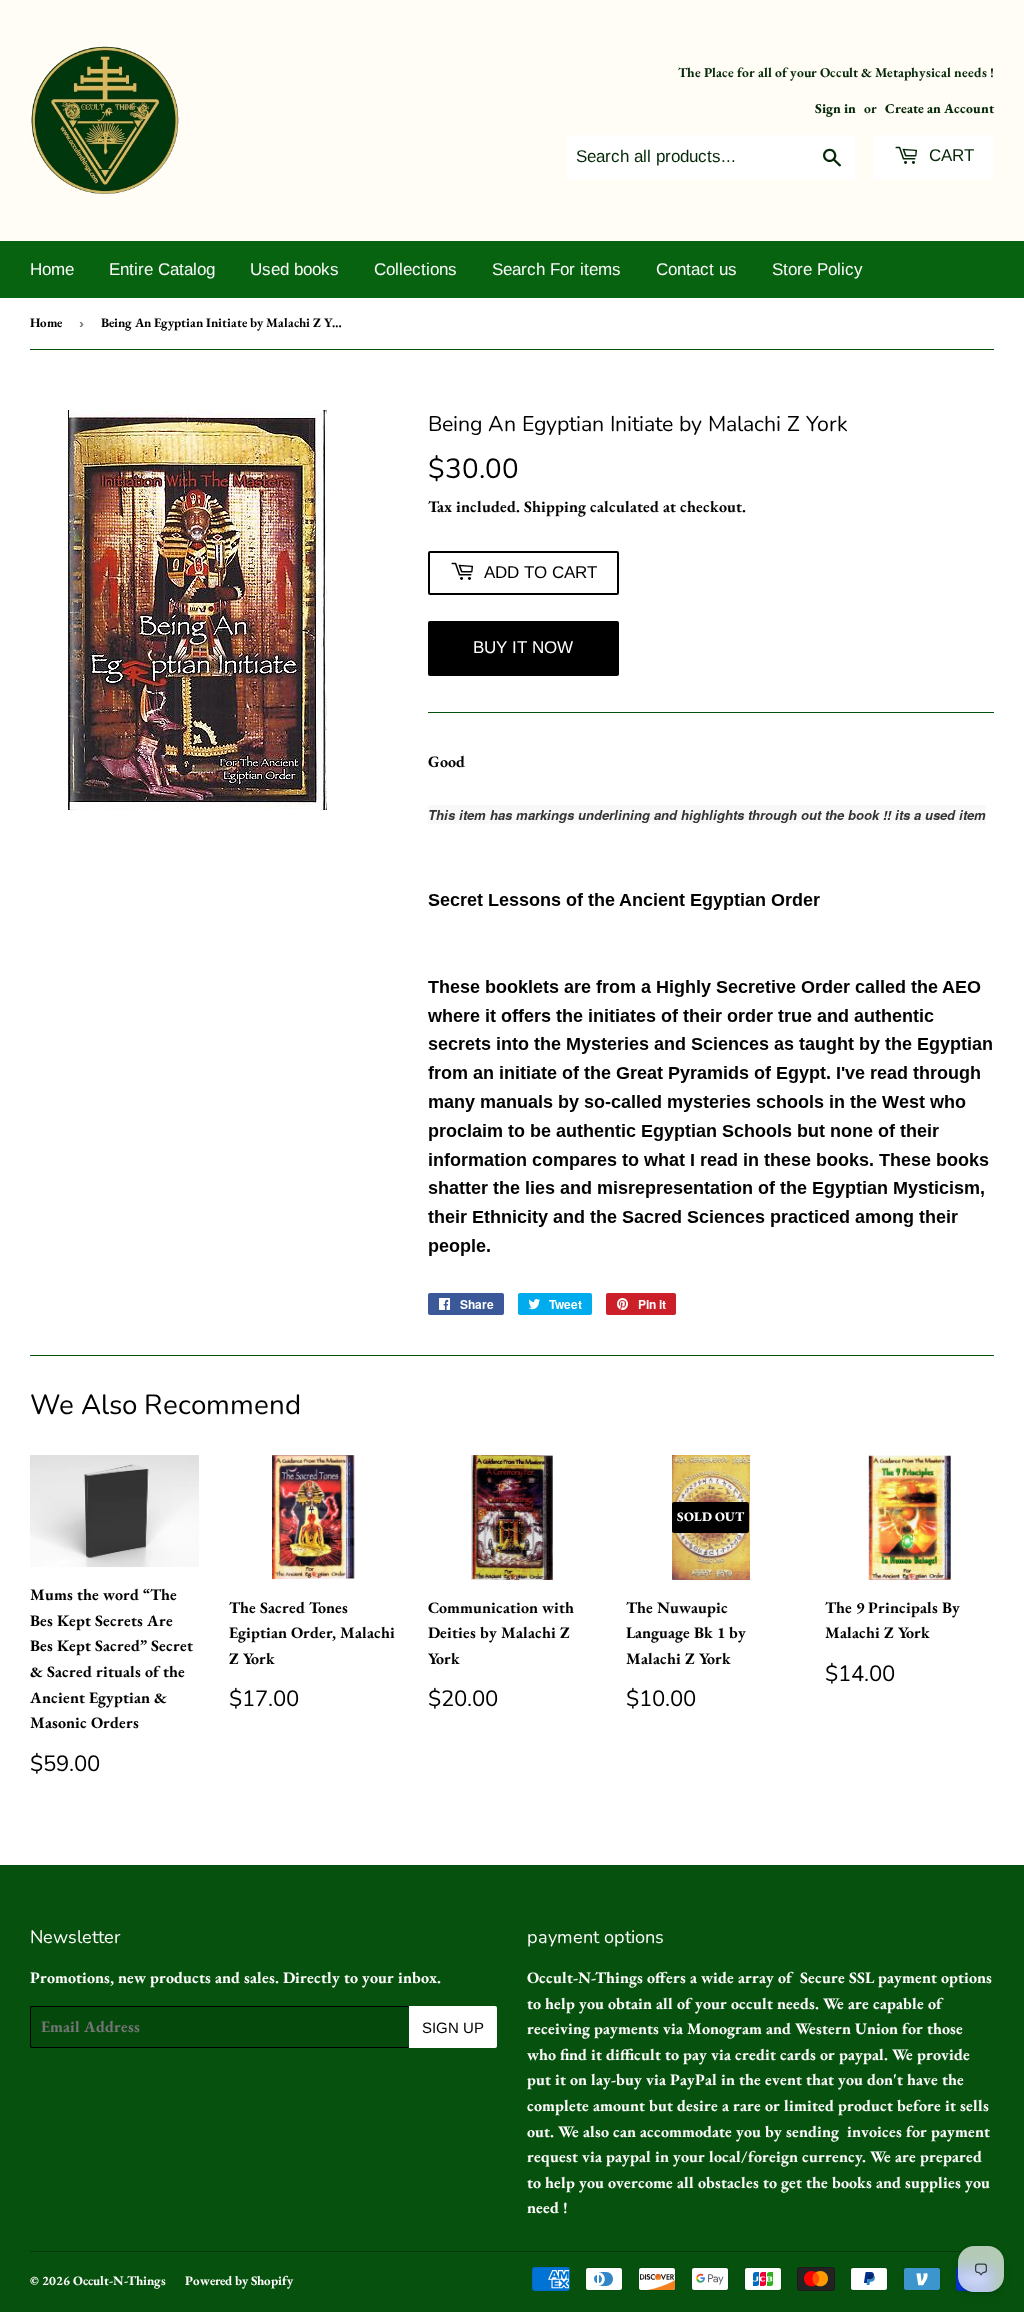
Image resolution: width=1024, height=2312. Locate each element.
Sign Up (453, 2027)
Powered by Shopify (239, 2280)
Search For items (556, 269)
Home (52, 269)
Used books (294, 269)
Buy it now (523, 647)
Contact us (696, 269)
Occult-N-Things (119, 2280)
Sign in (835, 108)
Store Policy (817, 269)
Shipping (555, 506)
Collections (415, 269)
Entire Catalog (162, 269)
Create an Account (939, 108)
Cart (949, 155)
